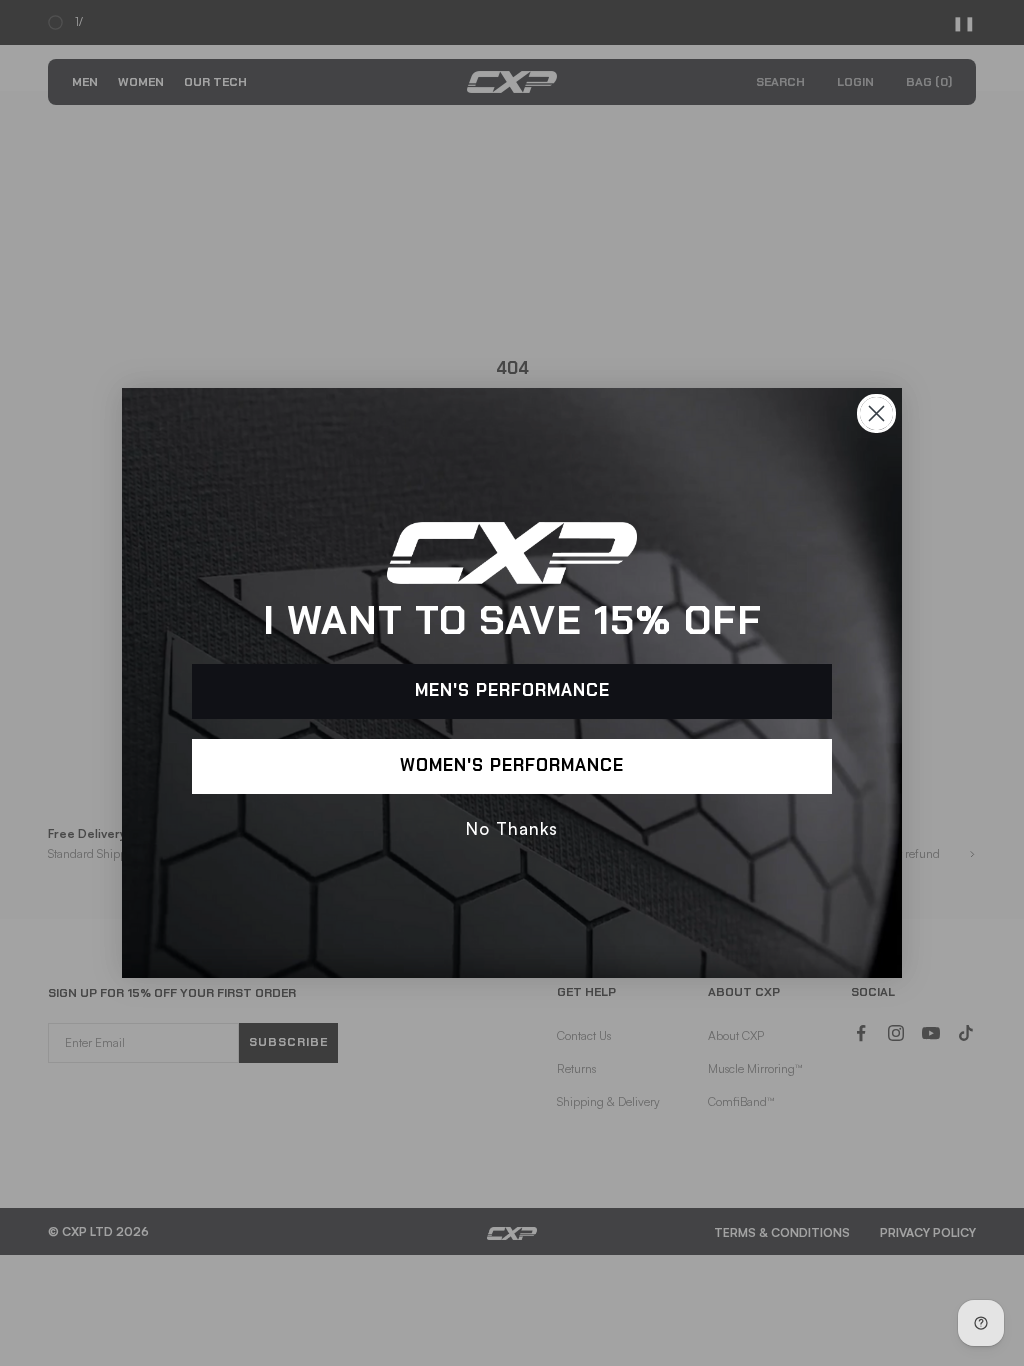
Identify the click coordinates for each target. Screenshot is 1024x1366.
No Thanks (512, 828)
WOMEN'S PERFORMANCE (512, 766)
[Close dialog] (876, 413)
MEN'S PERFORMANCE (512, 691)
